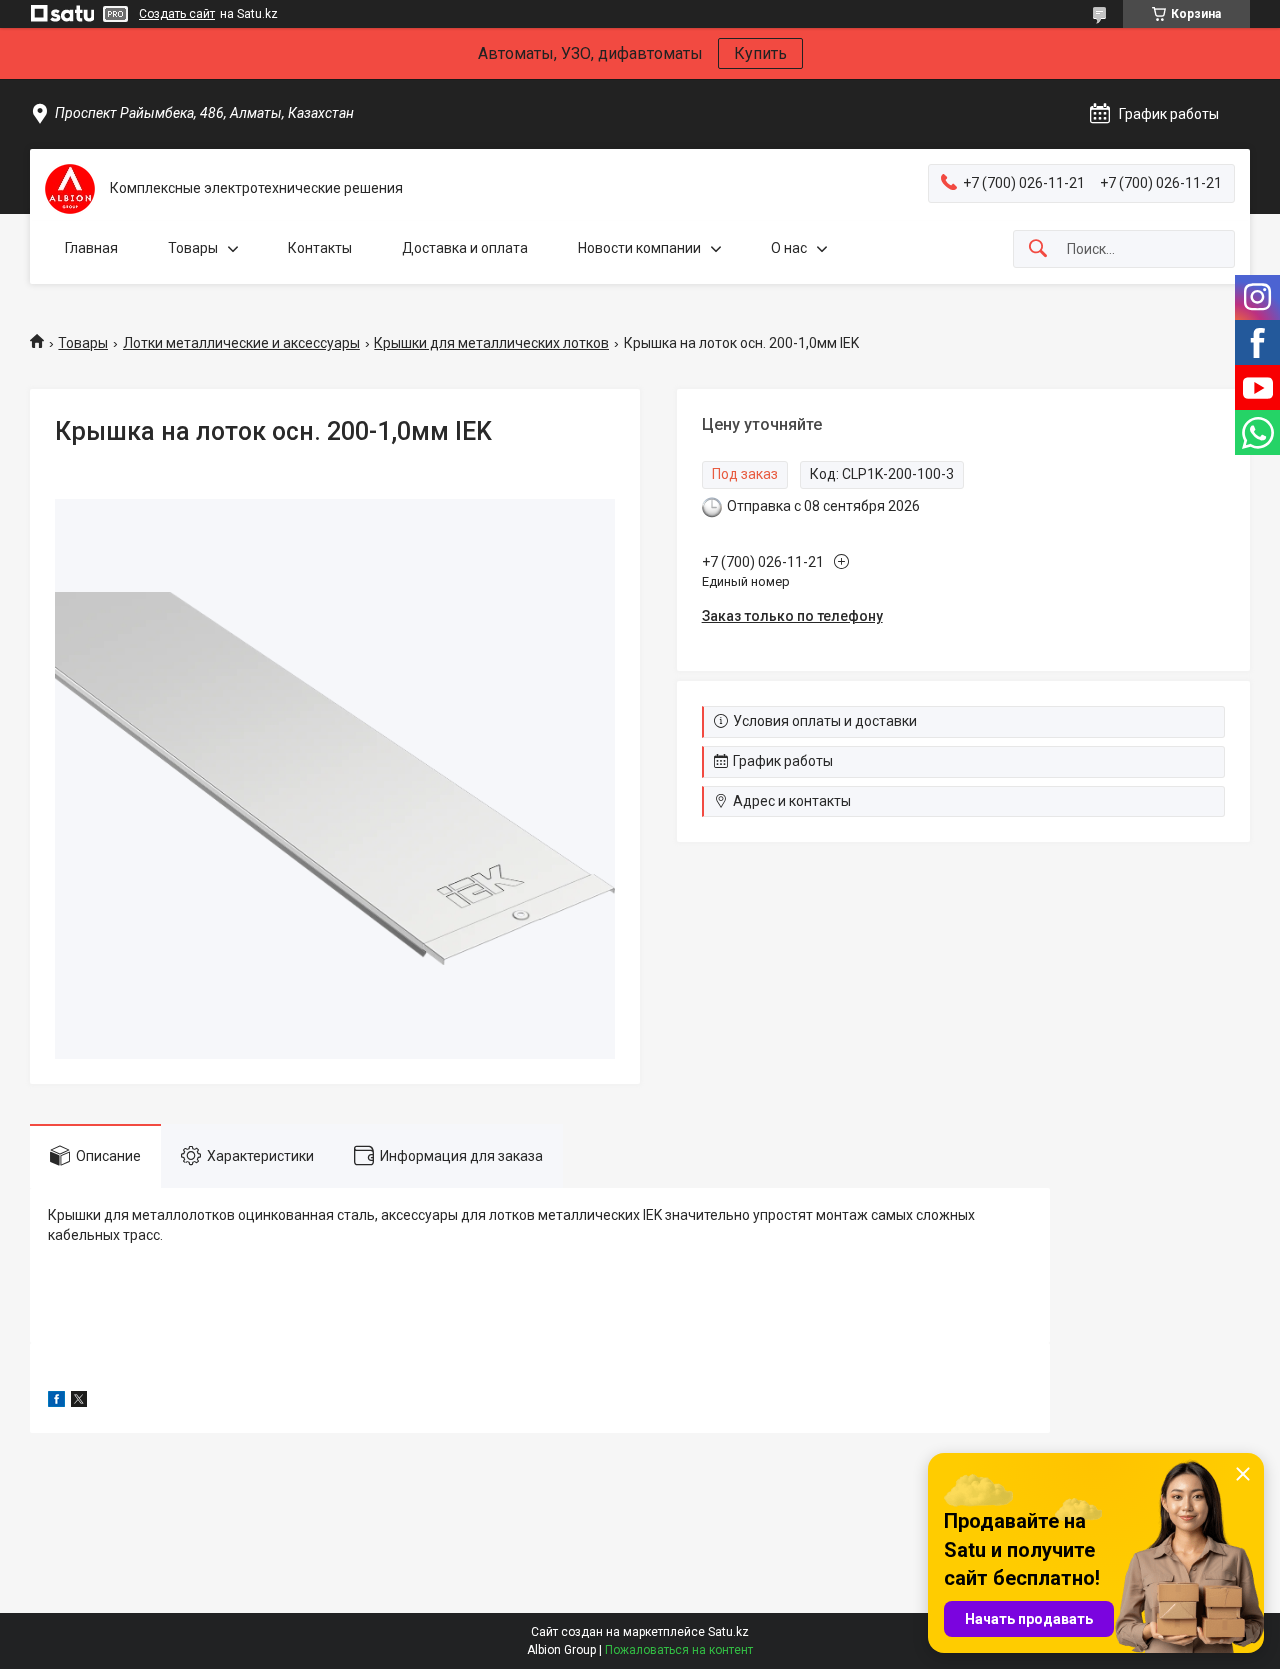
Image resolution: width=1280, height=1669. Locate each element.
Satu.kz (728, 1632)
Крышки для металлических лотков (491, 343)
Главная (91, 248)
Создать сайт (177, 14)
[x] (79, 1402)
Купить (760, 53)
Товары (193, 248)
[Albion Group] (70, 189)
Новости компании (639, 248)
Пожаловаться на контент (679, 1650)
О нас (789, 248)
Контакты (320, 248)
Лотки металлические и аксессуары (241, 343)
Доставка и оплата (465, 248)
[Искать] (1038, 249)
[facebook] (56, 1402)
